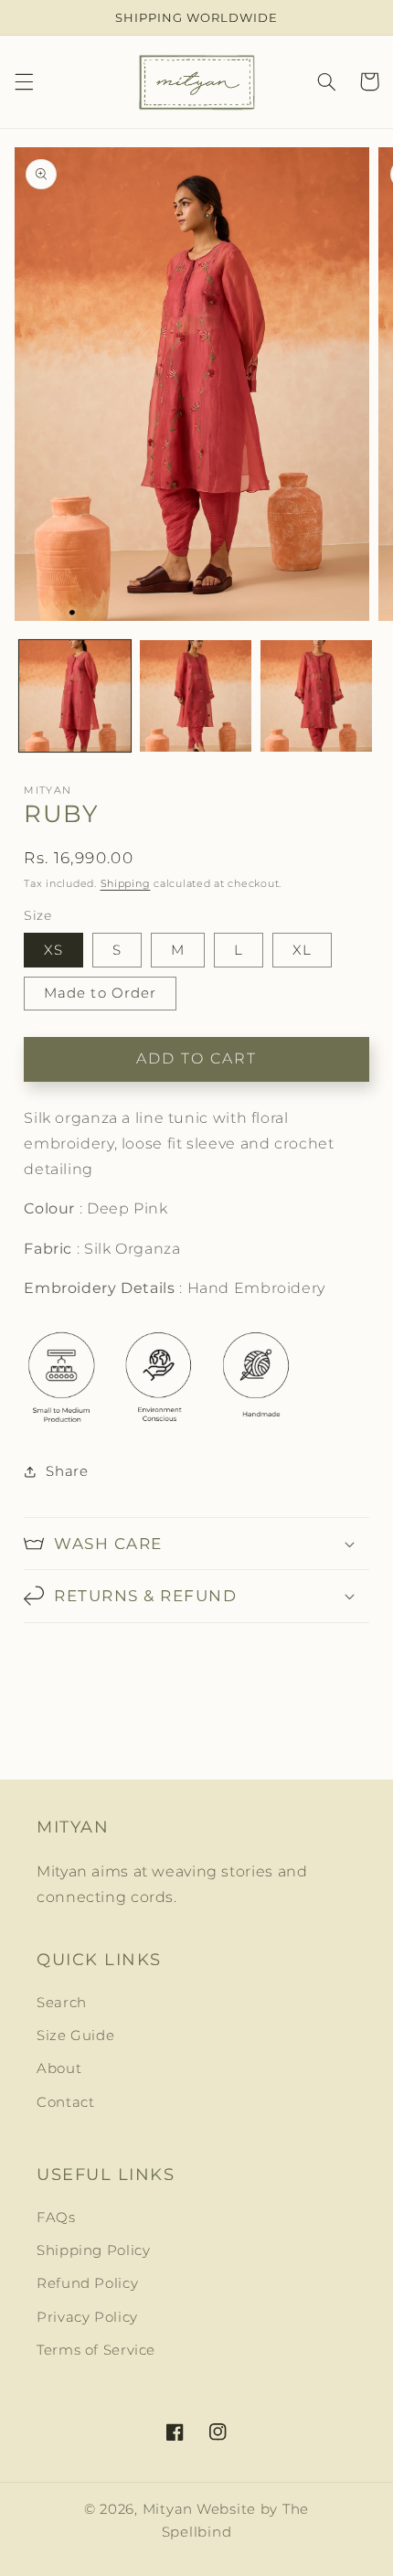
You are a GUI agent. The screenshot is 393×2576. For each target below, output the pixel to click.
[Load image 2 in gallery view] (196, 696)
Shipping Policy (93, 2250)
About (59, 2068)
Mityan (168, 2509)
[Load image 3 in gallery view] (316, 696)
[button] (24, 81)
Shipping (126, 884)
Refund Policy (87, 2283)
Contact (65, 2102)
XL (302, 950)
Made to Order (100, 993)
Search (62, 2003)
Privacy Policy (87, 2317)
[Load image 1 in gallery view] (75, 696)
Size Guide (75, 2036)
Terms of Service (96, 2350)
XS (53, 950)
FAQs (56, 2218)
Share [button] (67, 1471)
